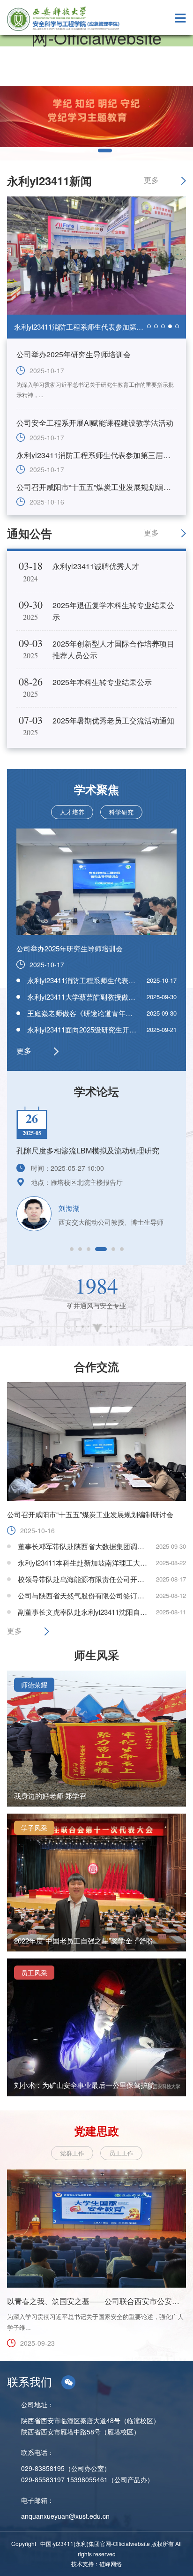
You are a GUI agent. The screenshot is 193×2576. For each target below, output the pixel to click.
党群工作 (72, 2153)
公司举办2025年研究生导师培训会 (74, 354)
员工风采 (34, 1973)
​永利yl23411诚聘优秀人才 (96, 566)
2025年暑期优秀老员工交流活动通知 (113, 720)
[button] (72, 1249)
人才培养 (72, 812)
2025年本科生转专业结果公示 (102, 682)
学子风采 (34, 1828)
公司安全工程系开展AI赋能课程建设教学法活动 (95, 423)
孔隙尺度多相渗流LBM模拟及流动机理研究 (88, 1150)
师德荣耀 (34, 1685)
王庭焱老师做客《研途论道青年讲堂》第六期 (97, 1013)
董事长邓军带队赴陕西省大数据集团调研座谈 (88, 1546)
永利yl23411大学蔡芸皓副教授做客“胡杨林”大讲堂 (105, 997)
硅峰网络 (111, 2564)
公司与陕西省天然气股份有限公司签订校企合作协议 (99, 1595)
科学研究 (121, 812)
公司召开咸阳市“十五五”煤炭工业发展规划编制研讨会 (97, 327)
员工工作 (121, 2153)
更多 (151, 180)
